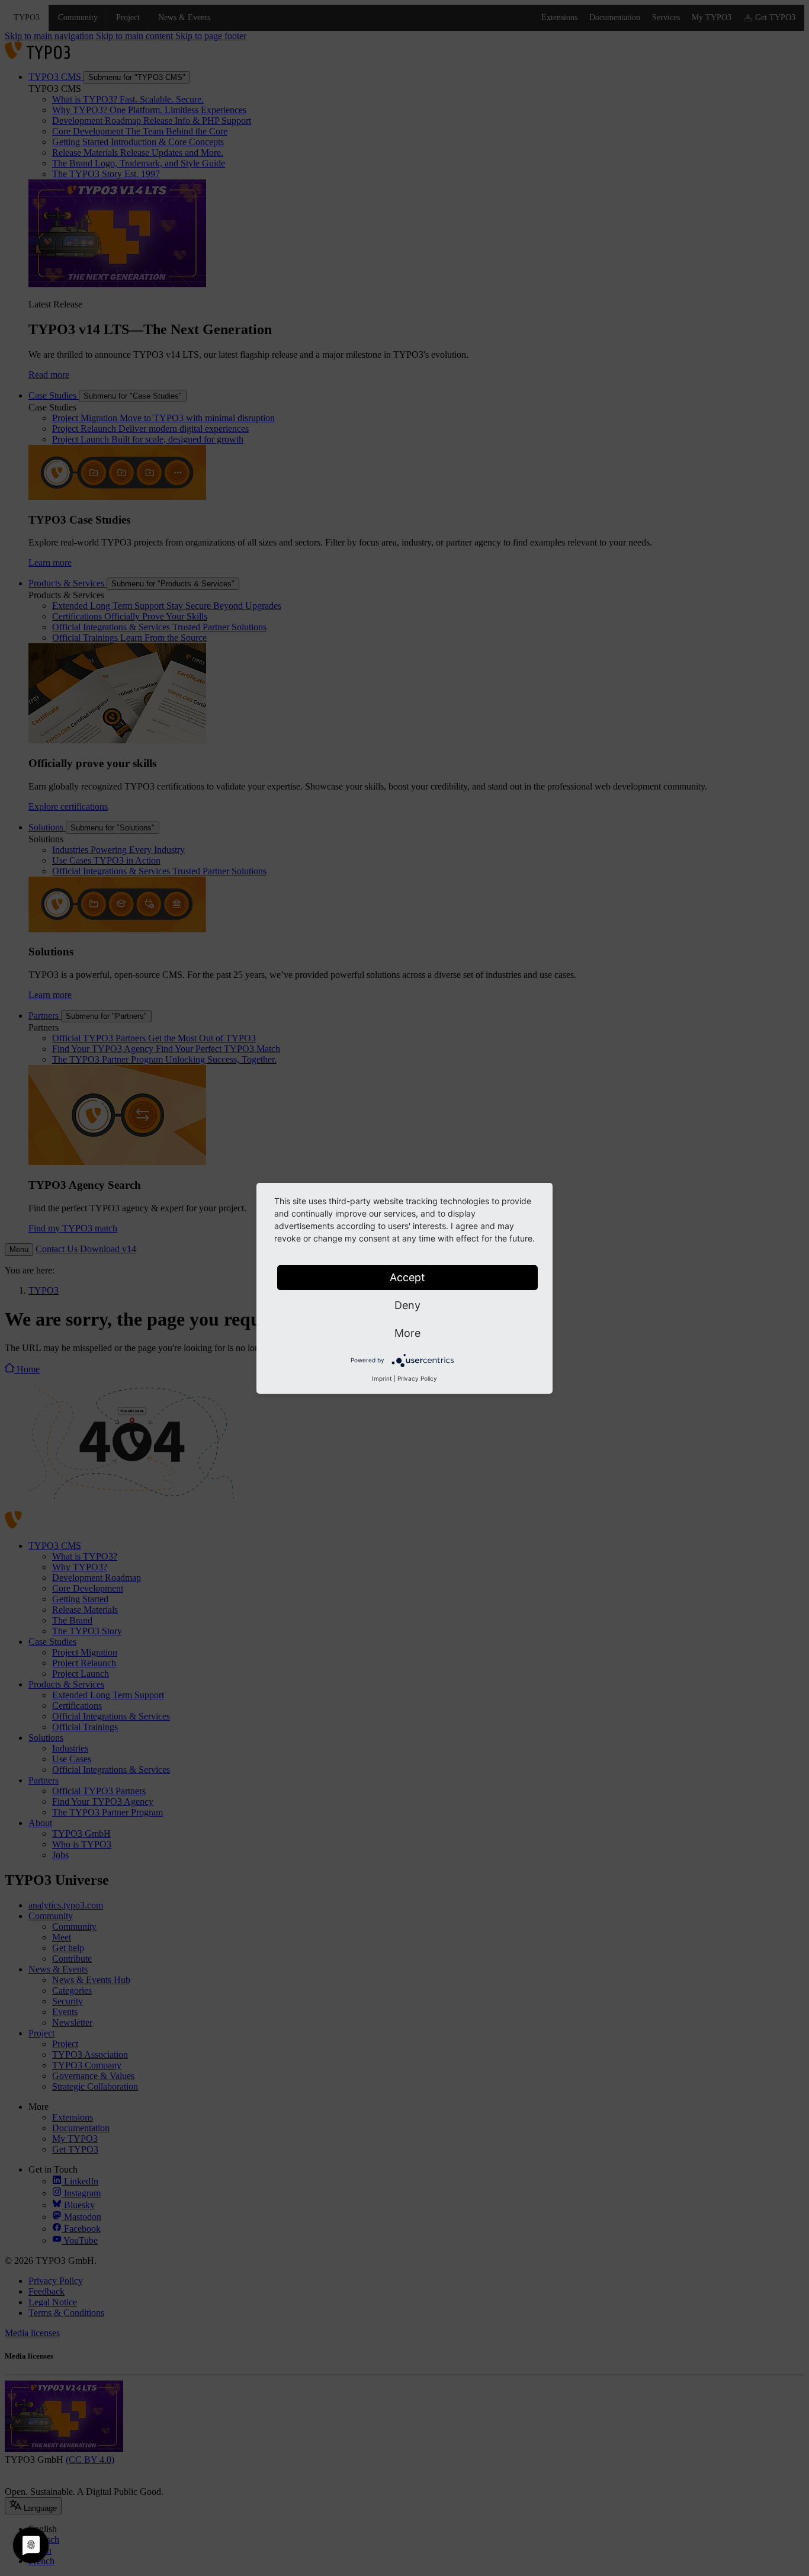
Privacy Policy (417, 1378)
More (407, 1333)
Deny (407, 1305)
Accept (407, 1277)
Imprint (382, 1378)
